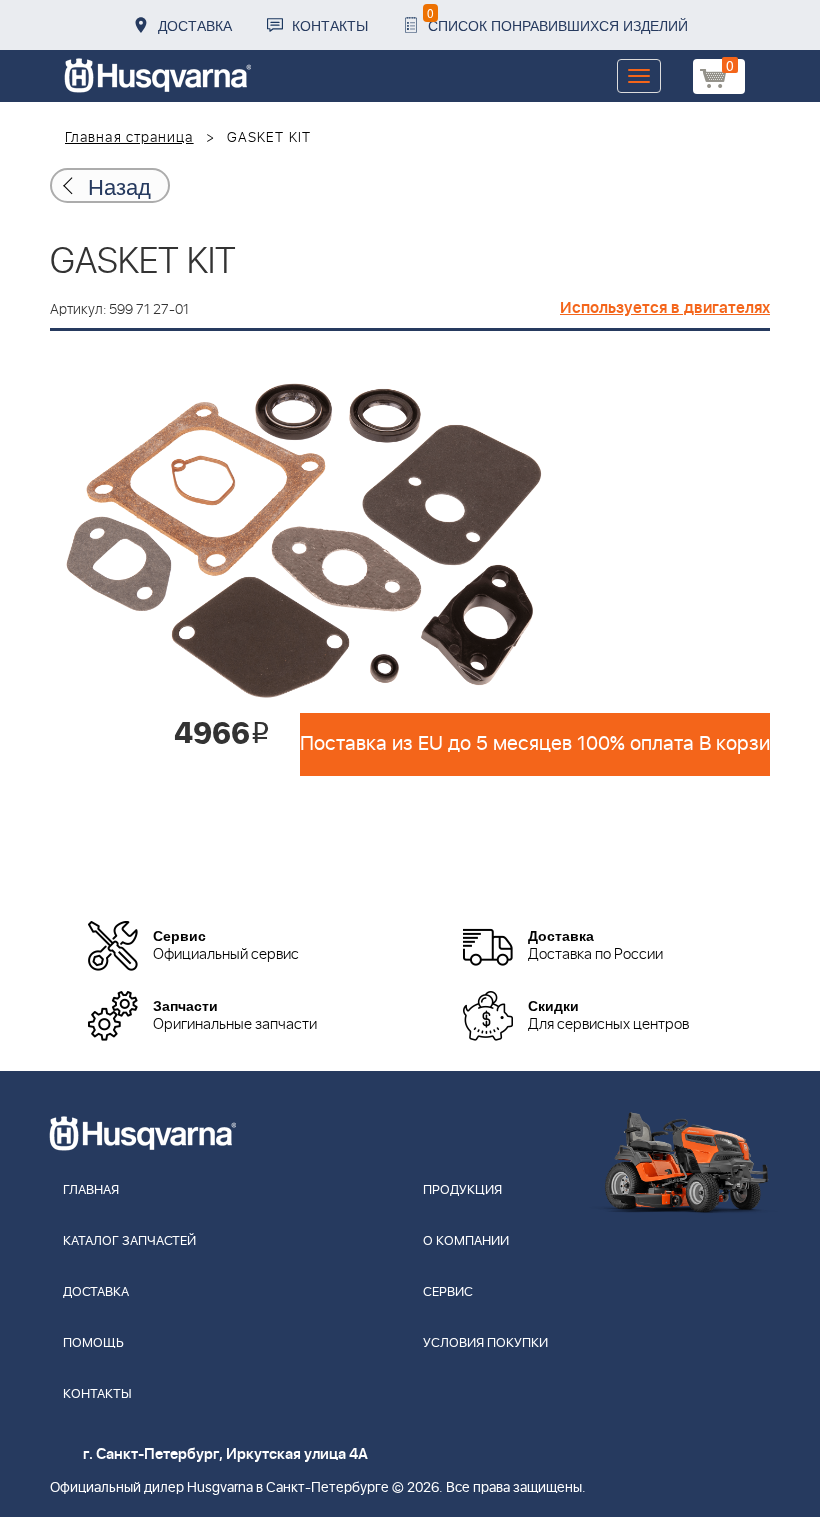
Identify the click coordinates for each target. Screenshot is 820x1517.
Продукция (462, 1190)
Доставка (195, 25)
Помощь (93, 1343)
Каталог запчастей (129, 1241)
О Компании (466, 1241)
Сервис (448, 1292)
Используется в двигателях (665, 308)
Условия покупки (485, 1343)
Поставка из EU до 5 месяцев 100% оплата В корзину (535, 744)
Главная (91, 1190)
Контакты (330, 25)
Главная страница (129, 138)
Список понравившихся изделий (557, 19)
